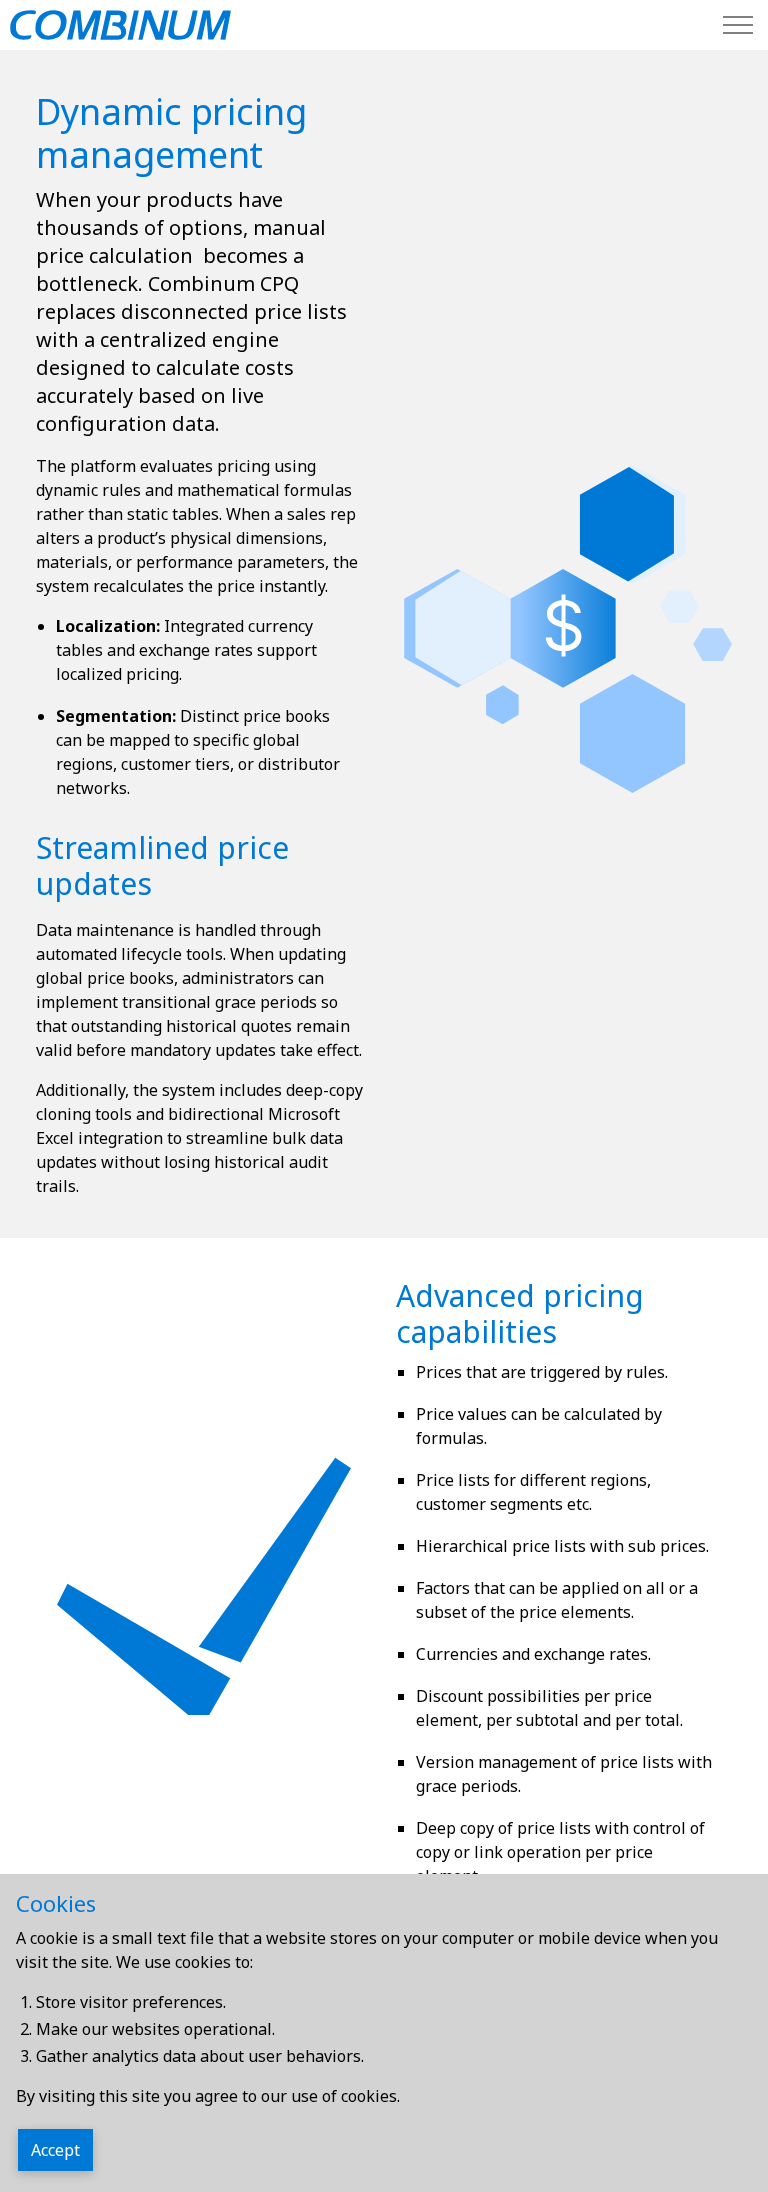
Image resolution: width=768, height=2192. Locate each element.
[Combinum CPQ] (120, 25)
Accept (55, 2150)
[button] (564, 629)
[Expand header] (738, 25)
